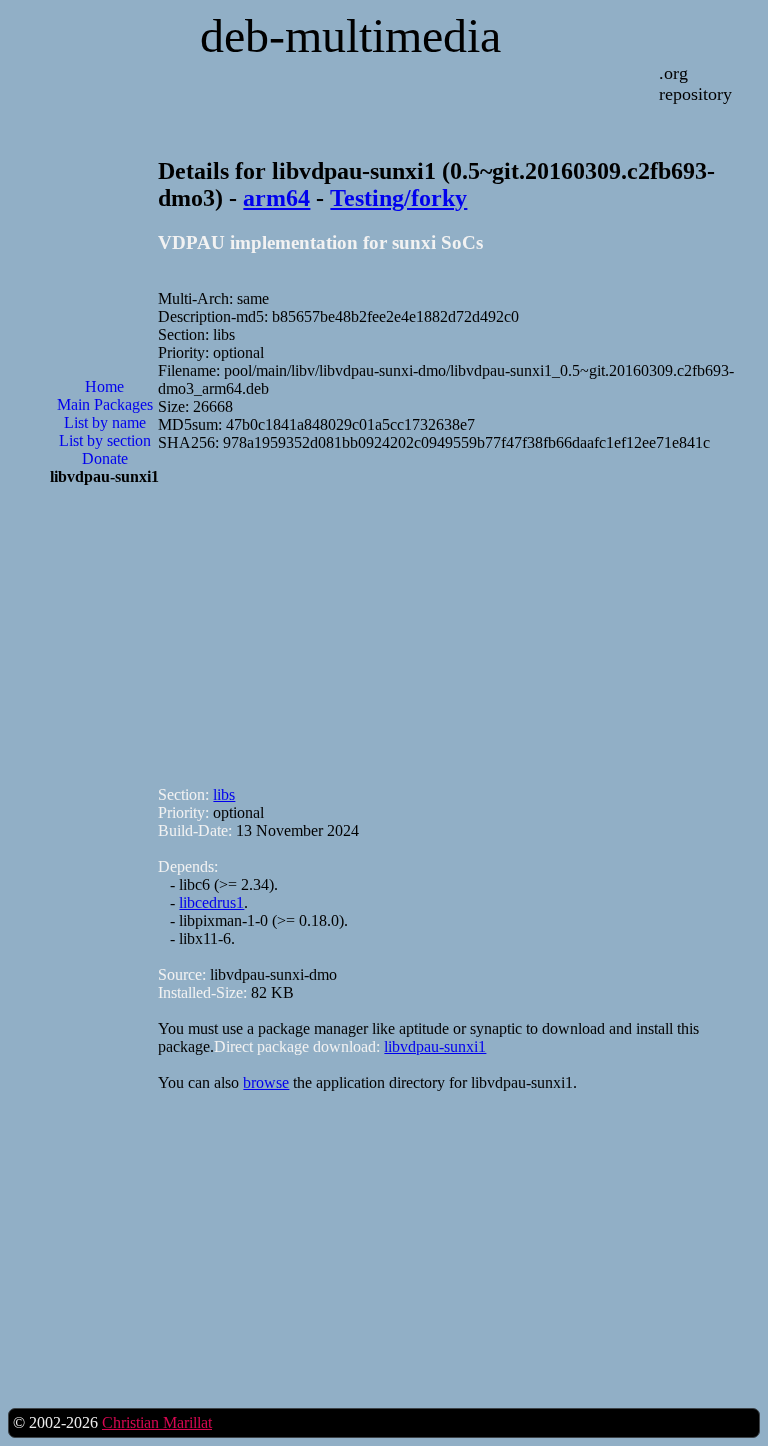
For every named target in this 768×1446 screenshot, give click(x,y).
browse (266, 1082)
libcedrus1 (211, 902)
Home (104, 386)
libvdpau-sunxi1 (435, 1046)
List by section (105, 440)
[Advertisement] (105, 822)
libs (224, 794)
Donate (105, 458)
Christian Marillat (157, 1422)
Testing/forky (398, 198)
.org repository (695, 83)
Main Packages (105, 404)
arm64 (276, 198)
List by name (105, 422)
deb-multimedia (350, 35)
